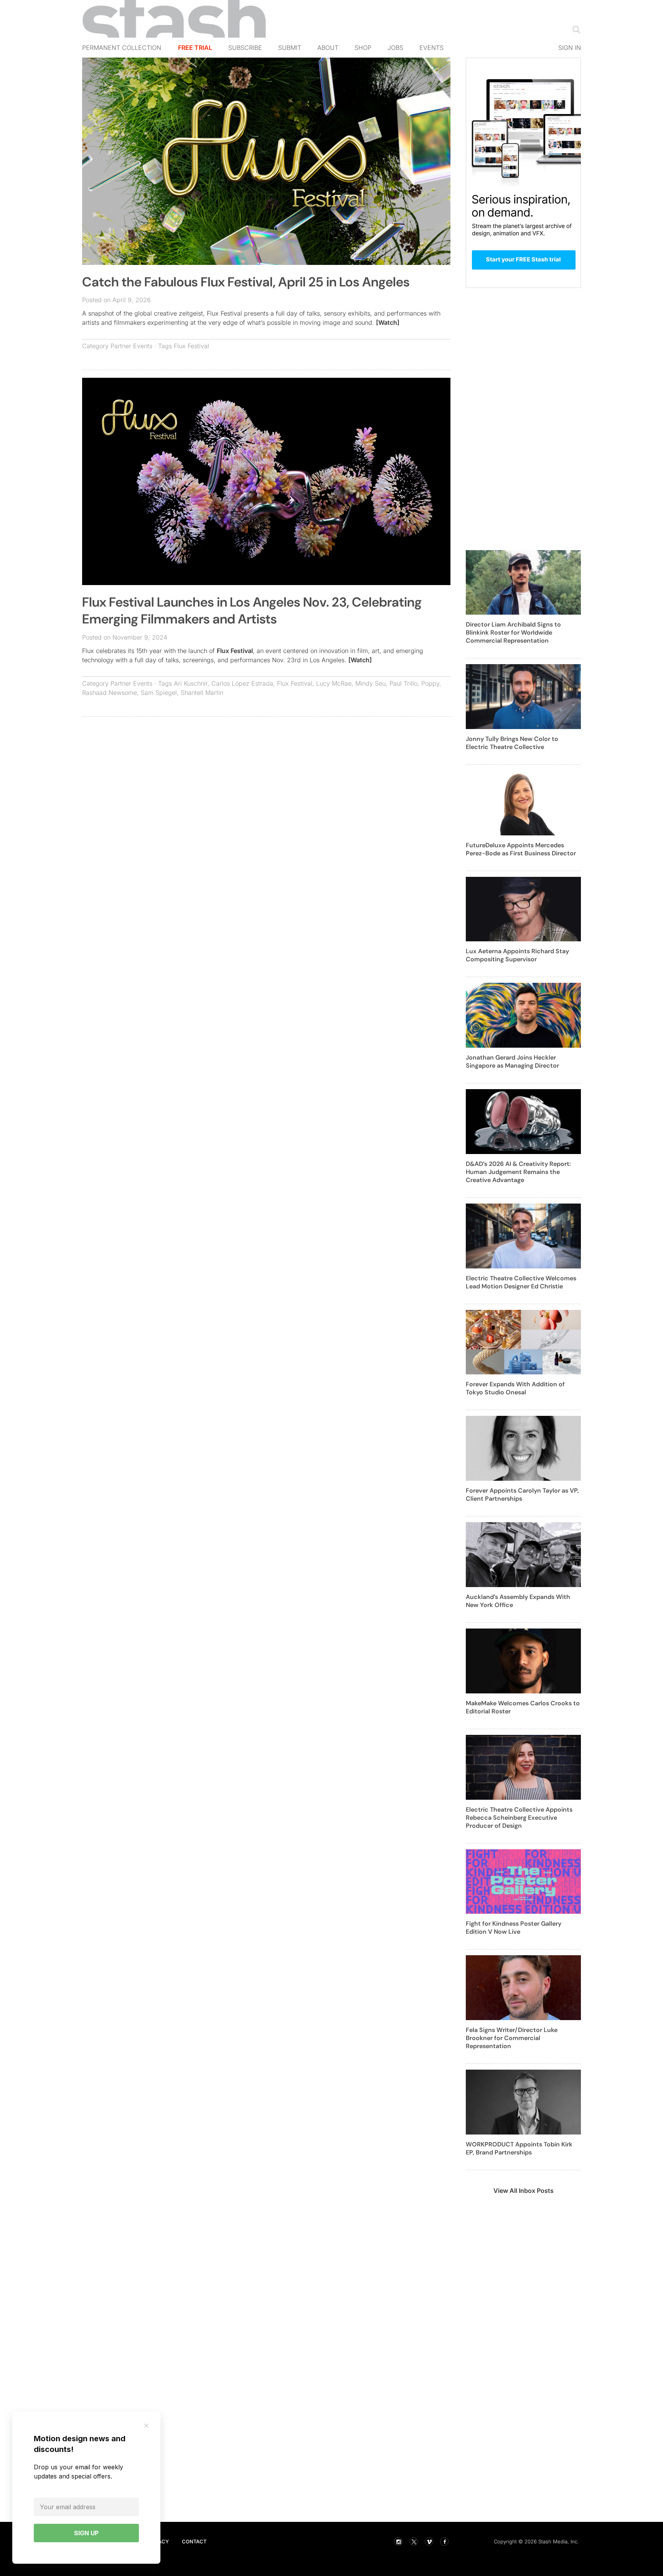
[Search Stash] (575, 29)
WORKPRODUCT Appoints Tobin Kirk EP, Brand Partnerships (519, 2148)
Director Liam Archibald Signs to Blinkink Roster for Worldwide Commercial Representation (513, 632)
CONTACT (194, 2541)
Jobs (395, 48)
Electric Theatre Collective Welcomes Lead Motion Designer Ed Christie (521, 1282)
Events (431, 48)
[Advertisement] (266, 778)
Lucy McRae (334, 683)
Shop (363, 48)
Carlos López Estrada (242, 683)
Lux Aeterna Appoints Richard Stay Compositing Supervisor (517, 955)
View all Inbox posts (524, 2191)
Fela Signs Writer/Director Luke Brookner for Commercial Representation (512, 2038)
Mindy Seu (370, 683)
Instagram (398, 2541)
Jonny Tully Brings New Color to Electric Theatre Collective (512, 743)
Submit (290, 48)
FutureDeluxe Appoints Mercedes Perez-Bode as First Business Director (521, 849)
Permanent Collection (122, 48)
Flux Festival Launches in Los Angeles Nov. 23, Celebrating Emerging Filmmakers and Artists (252, 611)
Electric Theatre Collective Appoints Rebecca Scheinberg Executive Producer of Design (519, 1818)
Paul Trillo (403, 683)
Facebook (444, 2541)
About (328, 48)
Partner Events (131, 346)
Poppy (430, 683)
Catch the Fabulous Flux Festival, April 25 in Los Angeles (246, 282)
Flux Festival (191, 346)
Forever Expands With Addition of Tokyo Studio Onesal (515, 1388)
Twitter (414, 2541)
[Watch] (388, 322)
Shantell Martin (202, 693)
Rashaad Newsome (110, 693)
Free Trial (195, 48)
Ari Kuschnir (191, 683)
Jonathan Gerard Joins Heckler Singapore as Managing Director (512, 1061)
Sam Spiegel (159, 693)
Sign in (570, 48)
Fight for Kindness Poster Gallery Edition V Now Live (514, 1928)
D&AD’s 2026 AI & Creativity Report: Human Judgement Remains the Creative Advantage (518, 1172)
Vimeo (429, 2541)
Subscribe (245, 48)
